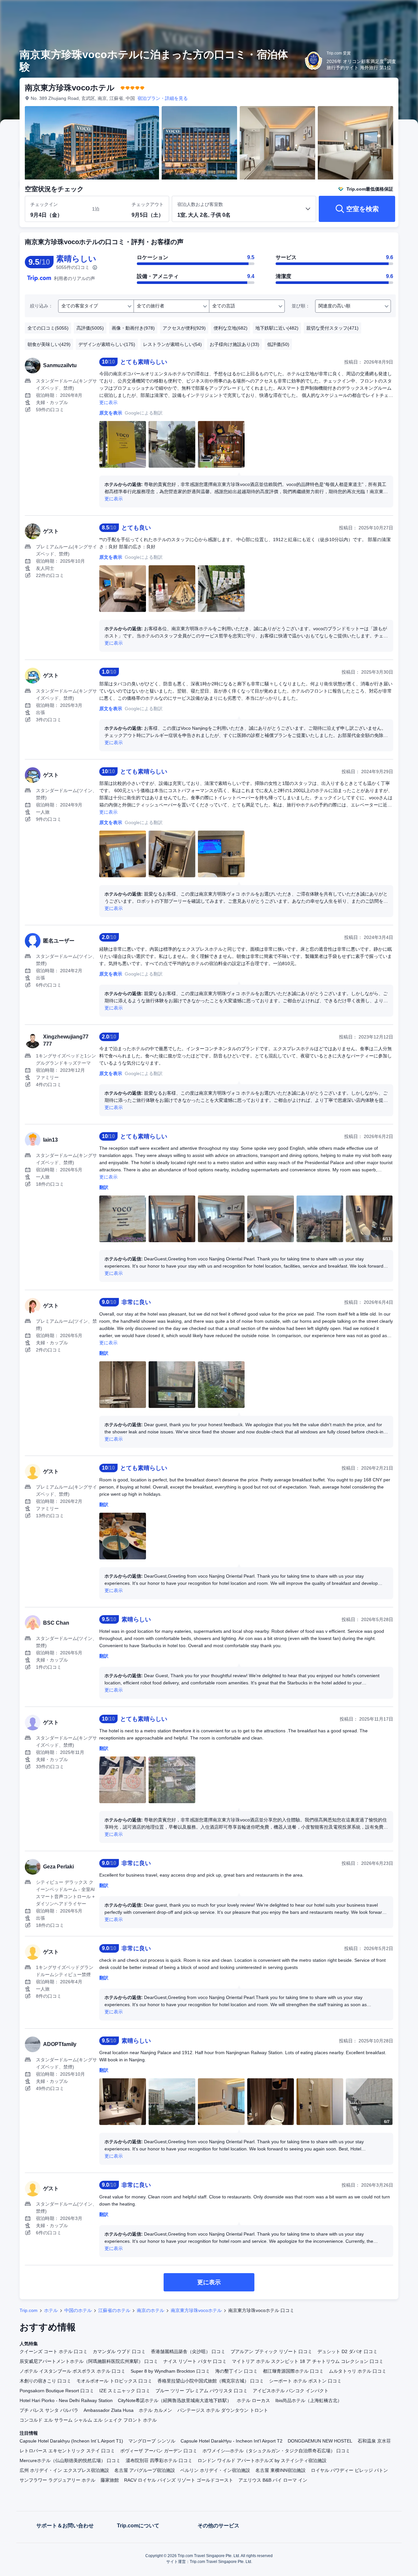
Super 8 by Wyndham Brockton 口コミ (170, 2371)
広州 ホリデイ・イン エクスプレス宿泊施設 (64, 2470)
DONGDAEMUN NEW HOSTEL (320, 2441)
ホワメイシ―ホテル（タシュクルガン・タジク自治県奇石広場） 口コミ (276, 2451)
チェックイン (44, 204)
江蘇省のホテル (114, 2310)
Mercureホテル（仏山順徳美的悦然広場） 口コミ (70, 2460)
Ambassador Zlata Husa (109, 2410)
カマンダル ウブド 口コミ (119, 2351)
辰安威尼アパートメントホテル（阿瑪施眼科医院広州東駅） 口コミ (89, 2361)
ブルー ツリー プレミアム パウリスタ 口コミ (201, 2391)
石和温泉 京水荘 (374, 2441)
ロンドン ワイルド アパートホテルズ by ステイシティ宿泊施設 (262, 2460)
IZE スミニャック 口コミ (125, 2391)
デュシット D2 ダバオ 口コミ (347, 2351)
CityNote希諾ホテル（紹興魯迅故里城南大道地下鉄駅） (175, 2400)
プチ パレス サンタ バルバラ (49, 2410)
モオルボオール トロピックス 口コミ (114, 2381)
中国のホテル (78, 2310)
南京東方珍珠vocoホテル (196, 2310)
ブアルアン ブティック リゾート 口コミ (271, 2351)
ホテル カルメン (155, 2410)
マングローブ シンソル (152, 2441)
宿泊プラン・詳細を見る (163, 98)
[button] (374, 11)
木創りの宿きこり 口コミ (45, 2381)
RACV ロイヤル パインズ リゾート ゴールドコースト (179, 2480)
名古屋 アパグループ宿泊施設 (145, 2470)
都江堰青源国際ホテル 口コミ (293, 2371)
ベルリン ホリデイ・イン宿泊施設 (215, 2470)
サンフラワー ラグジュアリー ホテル (57, 2480)
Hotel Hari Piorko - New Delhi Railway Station (66, 2400)
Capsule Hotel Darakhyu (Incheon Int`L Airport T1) (71, 2441)
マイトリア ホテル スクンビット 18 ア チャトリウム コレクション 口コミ (308, 2361)
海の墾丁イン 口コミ (236, 2371)
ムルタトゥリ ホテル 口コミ (358, 2371)
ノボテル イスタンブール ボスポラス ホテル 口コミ (72, 2371)
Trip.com (29, 2310)
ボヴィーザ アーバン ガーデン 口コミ (159, 2451)
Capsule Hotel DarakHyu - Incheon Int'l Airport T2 (232, 2441)
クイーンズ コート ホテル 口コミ (54, 2351)
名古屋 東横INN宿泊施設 (281, 2470)
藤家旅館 (110, 2480)
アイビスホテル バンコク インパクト (291, 2391)
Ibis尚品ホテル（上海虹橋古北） (309, 2400)
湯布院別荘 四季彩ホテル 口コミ (159, 2460)
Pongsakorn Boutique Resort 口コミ (57, 2391)
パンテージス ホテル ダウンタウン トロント (223, 2410)
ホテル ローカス (253, 2400)
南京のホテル (151, 2310)
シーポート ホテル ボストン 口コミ (305, 2381)
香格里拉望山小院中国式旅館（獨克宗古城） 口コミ (211, 2381)
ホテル (51, 2310)
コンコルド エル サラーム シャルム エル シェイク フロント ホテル (88, 2420)
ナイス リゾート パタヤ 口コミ (195, 2361)
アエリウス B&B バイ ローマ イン (273, 2480)
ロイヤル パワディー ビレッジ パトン (349, 2470)
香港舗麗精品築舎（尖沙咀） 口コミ (188, 2351)
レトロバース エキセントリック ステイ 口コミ (67, 2451)
